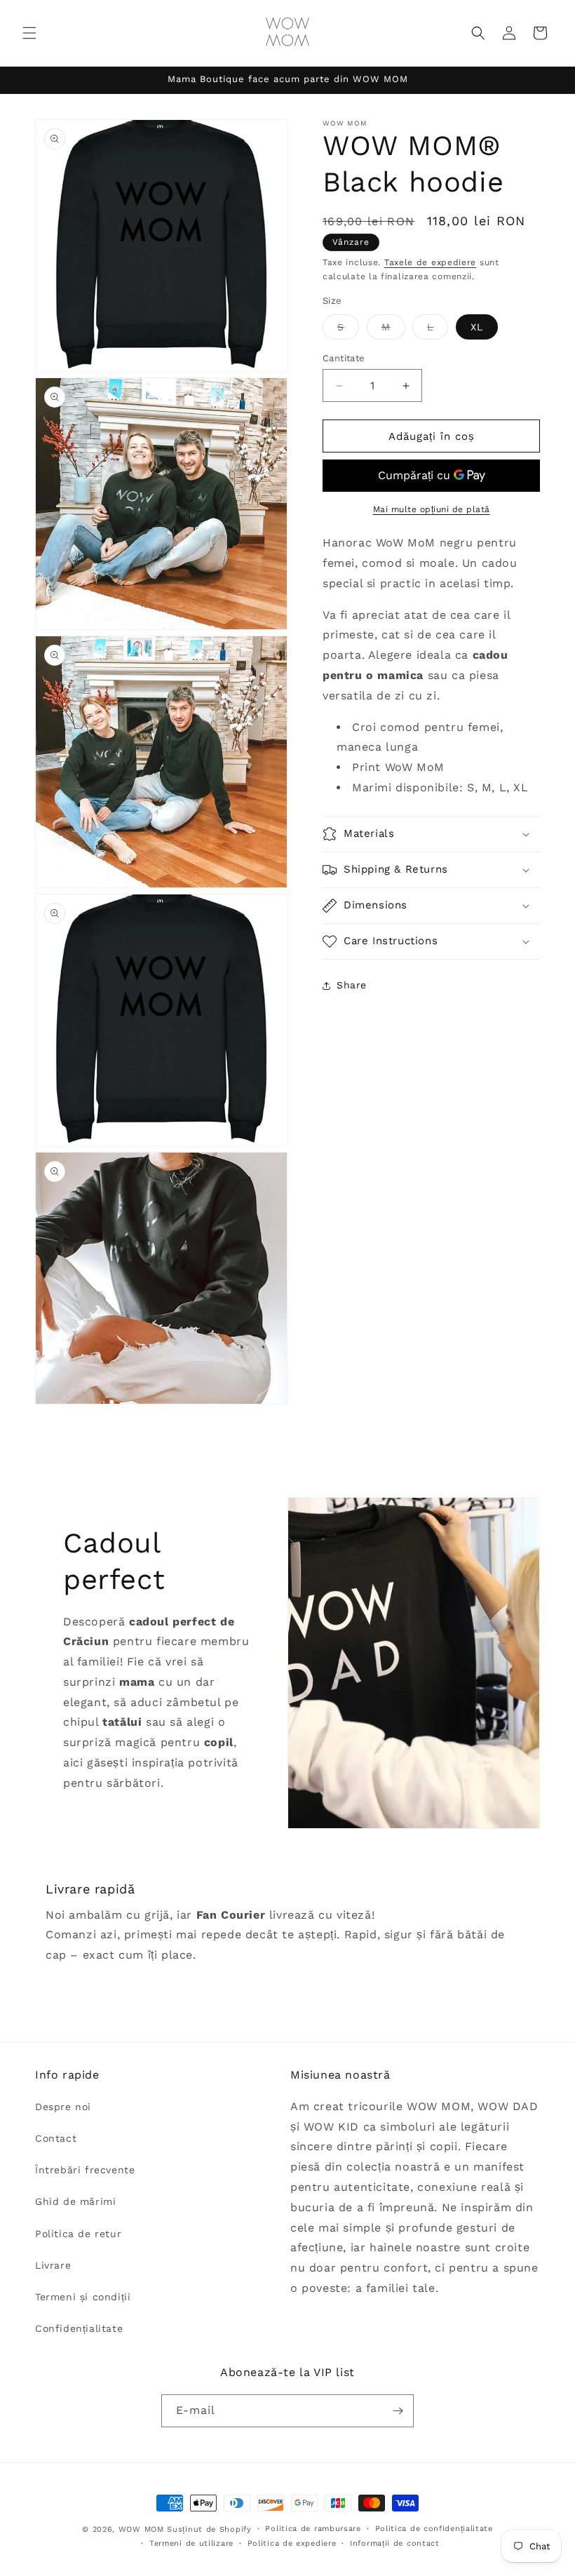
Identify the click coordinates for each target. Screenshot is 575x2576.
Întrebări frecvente (85, 2170)
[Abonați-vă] (398, 2411)
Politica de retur (78, 2234)
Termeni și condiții (83, 2297)
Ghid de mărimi (75, 2201)
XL (477, 327)
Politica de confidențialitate (434, 2529)
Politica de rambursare (313, 2529)
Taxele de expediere (430, 262)
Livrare (53, 2265)
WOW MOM (141, 2529)
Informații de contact (395, 2543)
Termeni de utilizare (191, 2543)
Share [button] (352, 985)
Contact (56, 2138)
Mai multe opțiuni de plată (432, 509)
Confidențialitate (79, 2328)
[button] (29, 33)
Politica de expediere (292, 2543)
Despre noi (63, 2107)
